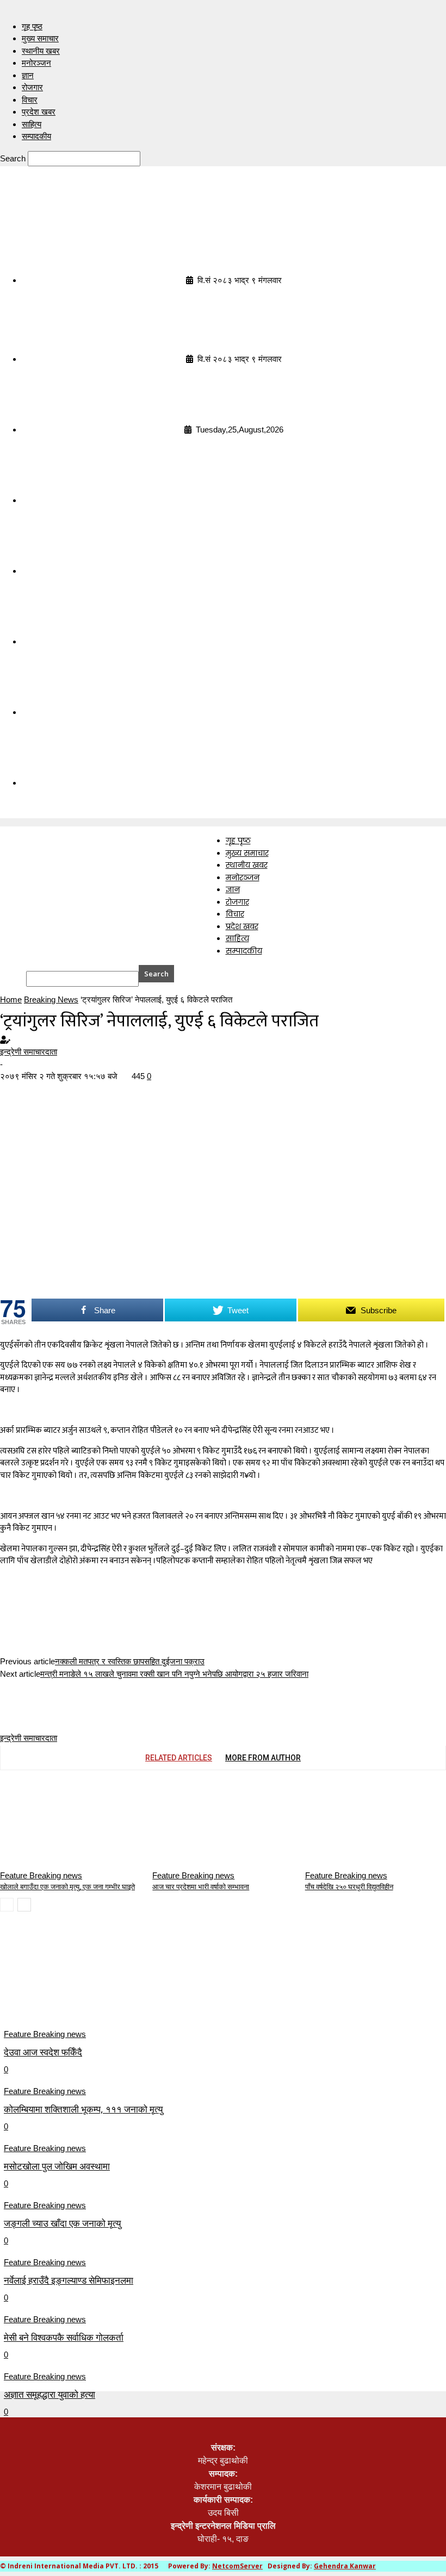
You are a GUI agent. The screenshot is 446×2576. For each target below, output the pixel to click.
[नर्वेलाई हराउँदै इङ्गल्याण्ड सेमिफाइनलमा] (92, 2212)
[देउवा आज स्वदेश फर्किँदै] (92, 1984)
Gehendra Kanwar (345, 2566)
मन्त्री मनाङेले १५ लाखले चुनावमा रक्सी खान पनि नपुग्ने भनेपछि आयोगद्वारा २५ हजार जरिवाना (174, 1674)
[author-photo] (26, 1705)
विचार (30, 100)
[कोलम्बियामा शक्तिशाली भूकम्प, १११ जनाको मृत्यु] (92, 2041)
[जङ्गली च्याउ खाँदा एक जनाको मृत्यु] (92, 2155)
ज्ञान (28, 75)
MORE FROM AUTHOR (263, 1758)
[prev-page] (7, 1905)
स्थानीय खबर (41, 51)
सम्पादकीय (36, 136)
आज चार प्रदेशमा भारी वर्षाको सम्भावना (201, 1887)
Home (11, 999)
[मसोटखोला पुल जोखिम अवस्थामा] (92, 2098)
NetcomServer (237, 2566)
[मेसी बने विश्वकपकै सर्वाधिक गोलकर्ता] (92, 2269)
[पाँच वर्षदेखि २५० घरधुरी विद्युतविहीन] (364, 1824)
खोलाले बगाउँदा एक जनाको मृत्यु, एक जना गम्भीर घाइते (67, 1887)
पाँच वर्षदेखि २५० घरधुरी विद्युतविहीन (349, 1887)
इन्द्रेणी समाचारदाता (29, 1052)
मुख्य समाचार (40, 38)
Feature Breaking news (41, 1875)
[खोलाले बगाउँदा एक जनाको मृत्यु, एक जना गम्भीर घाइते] (59, 1824)
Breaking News (51, 999)
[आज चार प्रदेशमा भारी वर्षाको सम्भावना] (212, 1824)
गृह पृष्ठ (32, 26)
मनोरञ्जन (36, 63)
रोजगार (32, 87)
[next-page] (24, 1905)
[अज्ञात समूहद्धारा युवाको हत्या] (92, 2326)
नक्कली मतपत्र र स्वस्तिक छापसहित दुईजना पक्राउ (130, 1661)
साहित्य (32, 124)
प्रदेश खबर (39, 112)
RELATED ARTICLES (179, 1758)
